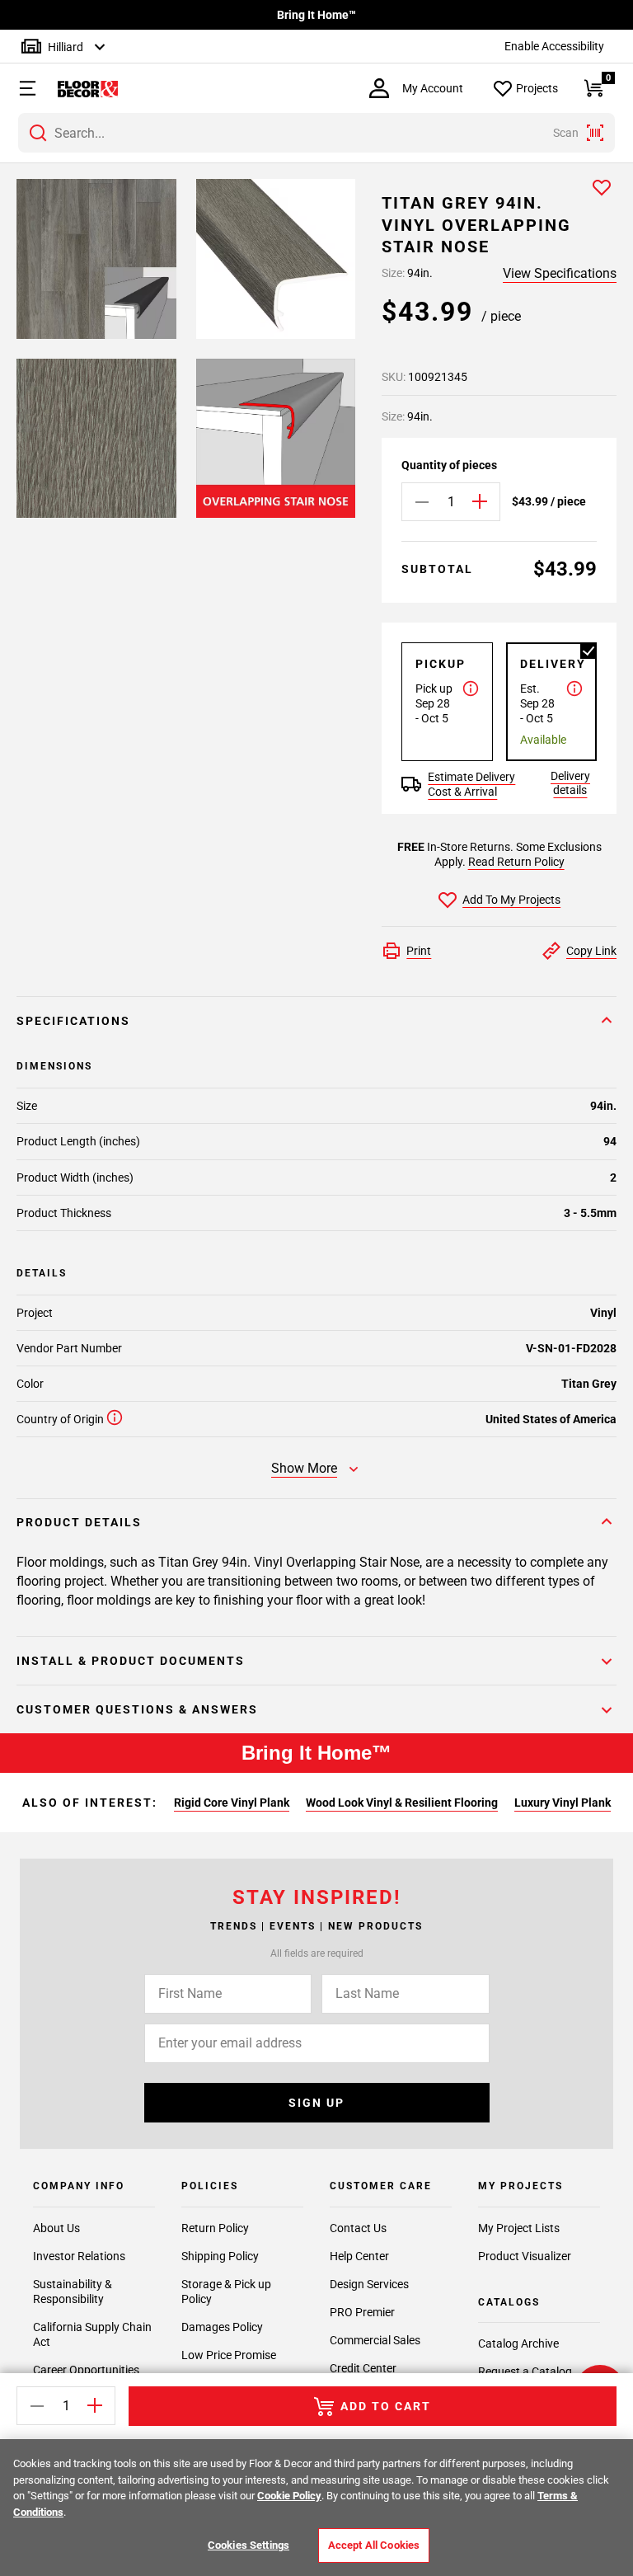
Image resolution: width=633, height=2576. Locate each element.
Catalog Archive (518, 2343)
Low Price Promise (229, 2355)
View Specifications (560, 273)
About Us (56, 2228)
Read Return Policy (516, 862)
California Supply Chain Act (92, 2334)
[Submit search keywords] (38, 133)
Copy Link (591, 951)
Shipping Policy (220, 2256)
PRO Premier (362, 2312)
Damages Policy (222, 2327)
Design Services (369, 2284)
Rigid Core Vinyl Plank (232, 1803)
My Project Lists (519, 2228)
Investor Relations (79, 2256)
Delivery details (570, 783)
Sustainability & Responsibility (73, 2292)
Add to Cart (386, 2406)
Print (419, 951)
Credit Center (363, 2368)
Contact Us (358, 2228)
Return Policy (215, 2228)
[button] (19, 88)
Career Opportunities (86, 2370)
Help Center (359, 2256)
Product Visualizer (525, 2256)
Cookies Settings (249, 2545)
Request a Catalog (525, 2372)
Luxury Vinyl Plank (563, 1803)
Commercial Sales (375, 2340)
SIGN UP (316, 2103)
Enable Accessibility (554, 46)
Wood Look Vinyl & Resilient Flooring (402, 1803)
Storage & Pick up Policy (226, 2292)
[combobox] (316, 133)
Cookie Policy (289, 2496)
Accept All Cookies (374, 2545)
